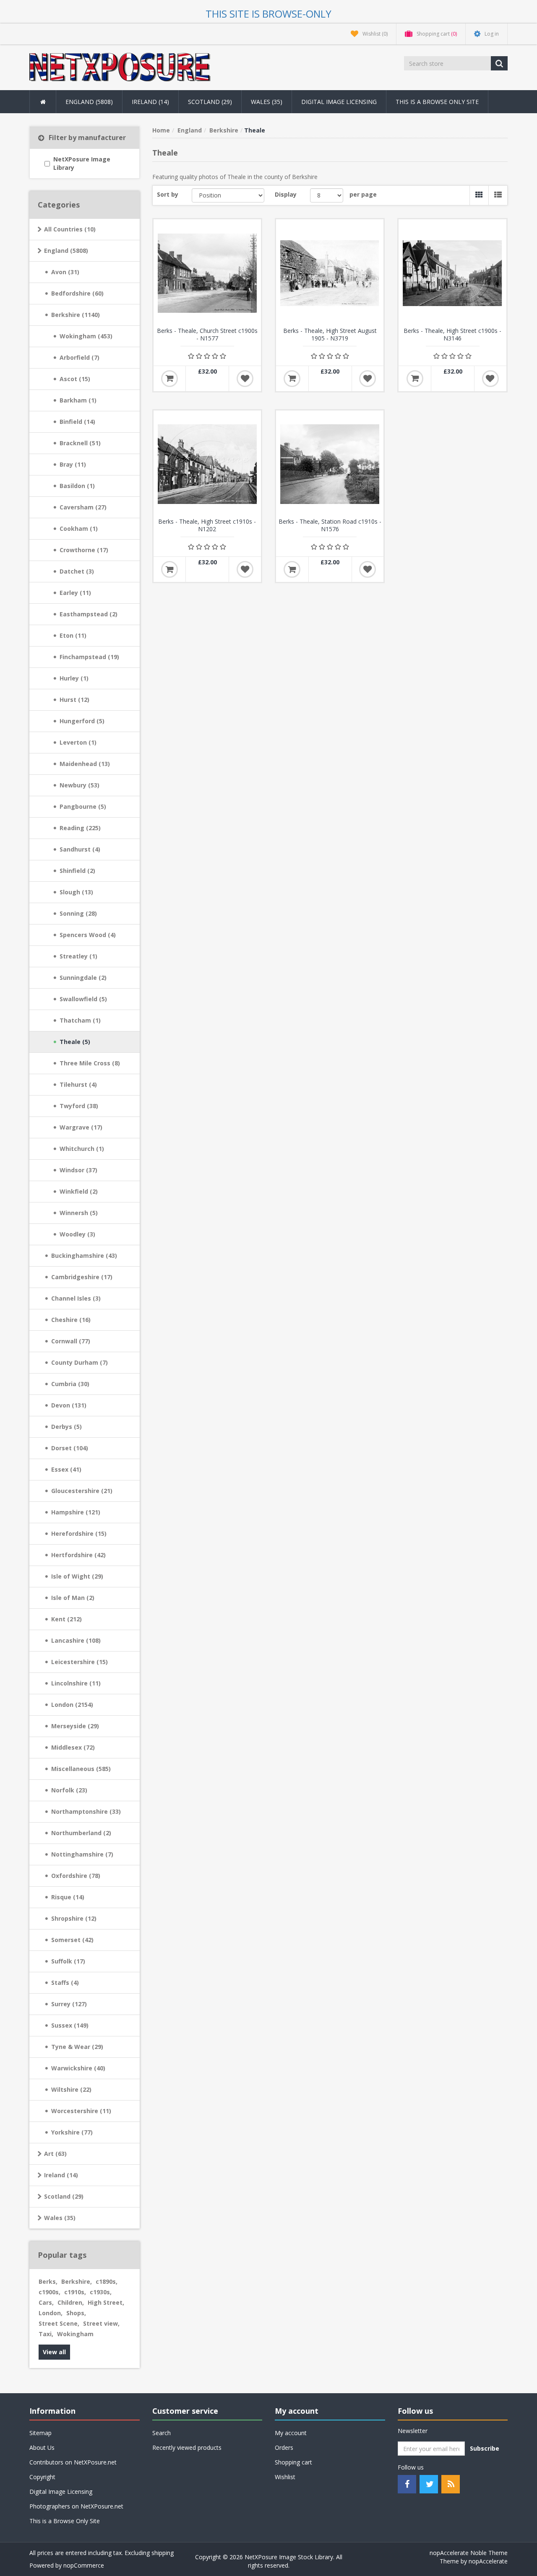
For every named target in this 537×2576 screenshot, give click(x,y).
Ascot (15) (75, 379)
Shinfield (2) (77, 871)
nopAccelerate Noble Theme (469, 2553)
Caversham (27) (83, 507)
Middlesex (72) (73, 1747)
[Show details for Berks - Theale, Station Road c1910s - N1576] (330, 464)
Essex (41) (66, 1469)
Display (286, 194)
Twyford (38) (79, 1106)
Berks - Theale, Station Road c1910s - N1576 (330, 525)
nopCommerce (84, 2565)
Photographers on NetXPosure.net (76, 2506)
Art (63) (55, 2154)
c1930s (101, 2292)
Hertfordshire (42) (78, 1555)
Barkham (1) (78, 400)
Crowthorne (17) (84, 550)
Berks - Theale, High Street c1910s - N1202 (207, 525)
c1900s (50, 2292)
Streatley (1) (78, 956)
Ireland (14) (61, 2175)
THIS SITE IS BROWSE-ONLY (268, 14)
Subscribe (485, 2448)
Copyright (42, 2477)
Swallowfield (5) (83, 999)
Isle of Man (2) (73, 1598)
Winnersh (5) (79, 1213)
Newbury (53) (80, 785)
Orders (284, 2447)
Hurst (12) (74, 700)
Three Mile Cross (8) (90, 1063)
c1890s (107, 2281)
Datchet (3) (77, 571)
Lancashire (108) (76, 1640)
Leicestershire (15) (80, 1662)
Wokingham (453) (86, 336)
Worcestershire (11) (81, 2111)
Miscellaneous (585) (81, 1769)
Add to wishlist (245, 379)
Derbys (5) (66, 1427)
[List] (498, 195)
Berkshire (77, 2281)
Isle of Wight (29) (77, 1576)
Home (161, 130)
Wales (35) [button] (267, 102)
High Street (106, 2302)
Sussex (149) (70, 2025)
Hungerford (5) (82, 721)
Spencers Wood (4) (88, 935)
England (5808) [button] (89, 102)
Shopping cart (293, 2462)
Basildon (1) (77, 486)
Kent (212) (66, 1619)
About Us (42, 2447)
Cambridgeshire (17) (82, 1277)
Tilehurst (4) (78, 1084)
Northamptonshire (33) (86, 1811)
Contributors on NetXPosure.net (73, 2462)
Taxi (46, 2334)
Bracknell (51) (80, 443)
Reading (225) (80, 828)
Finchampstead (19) (89, 657)
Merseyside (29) (75, 1726)
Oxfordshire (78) (76, 1876)
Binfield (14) (77, 422)
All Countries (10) (70, 229)
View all (54, 2352)
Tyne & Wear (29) (77, 2047)
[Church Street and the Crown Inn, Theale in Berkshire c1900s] (207, 273)
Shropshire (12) (74, 1918)
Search (162, 2433)
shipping (163, 2553)
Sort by (168, 194)
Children (71, 2302)
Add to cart (169, 379)
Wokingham (75, 2334)
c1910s (75, 2292)
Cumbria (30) (70, 1384)
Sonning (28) (78, 913)
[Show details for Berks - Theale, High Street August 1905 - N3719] (330, 273)
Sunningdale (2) (83, 978)
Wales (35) (60, 2218)
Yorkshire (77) (72, 2132)
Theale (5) (75, 1042)
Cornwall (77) (71, 1341)
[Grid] (479, 195)
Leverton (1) (78, 742)
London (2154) (72, 1705)
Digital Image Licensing (339, 102)
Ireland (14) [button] (150, 102)
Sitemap (40, 2433)
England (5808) (66, 251)
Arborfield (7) (80, 357)
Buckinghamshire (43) (84, 1256)
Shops (76, 2313)
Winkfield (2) (79, 1191)
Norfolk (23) (69, 1790)
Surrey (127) (69, 2004)
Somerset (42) (72, 1940)
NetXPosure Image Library (82, 163)
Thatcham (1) (80, 1020)
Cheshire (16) (71, 1320)
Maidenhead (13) (85, 764)
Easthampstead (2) (89, 614)
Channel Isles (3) (76, 1298)
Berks (48, 2281)
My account (291, 2433)
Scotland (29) (64, 2196)
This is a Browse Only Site (437, 102)
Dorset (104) (70, 1448)
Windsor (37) (78, 1170)
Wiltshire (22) (71, 2089)
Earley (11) (75, 593)
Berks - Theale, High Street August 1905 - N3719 (330, 335)
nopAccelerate (488, 2561)
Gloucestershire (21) (82, 1491)
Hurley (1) (74, 678)
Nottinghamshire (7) (82, 1854)
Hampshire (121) (76, 1512)
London (51, 2313)
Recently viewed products (187, 2447)
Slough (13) (76, 892)
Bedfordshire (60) (77, 293)
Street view (101, 2323)
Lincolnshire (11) (76, 1683)
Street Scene (59, 2323)
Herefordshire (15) (79, 1533)
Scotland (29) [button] (210, 102)
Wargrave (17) (81, 1127)
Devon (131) (69, 1405)
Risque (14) (68, 1897)
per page (363, 194)
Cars (46, 2302)
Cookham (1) (79, 528)
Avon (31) (65, 272)
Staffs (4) (65, 1983)
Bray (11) (73, 464)
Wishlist (285, 2477)
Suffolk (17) (68, 1961)
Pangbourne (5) (83, 806)
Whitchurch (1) (82, 1149)
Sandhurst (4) (80, 849)
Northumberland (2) (81, 1833)
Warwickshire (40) (78, 2068)
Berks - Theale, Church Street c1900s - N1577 (207, 335)
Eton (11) (73, 635)
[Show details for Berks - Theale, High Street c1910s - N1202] (207, 464)
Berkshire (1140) (76, 315)
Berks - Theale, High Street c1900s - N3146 (452, 335)
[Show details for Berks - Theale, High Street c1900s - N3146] (452, 273)
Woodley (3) (77, 1234)
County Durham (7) (80, 1362)
